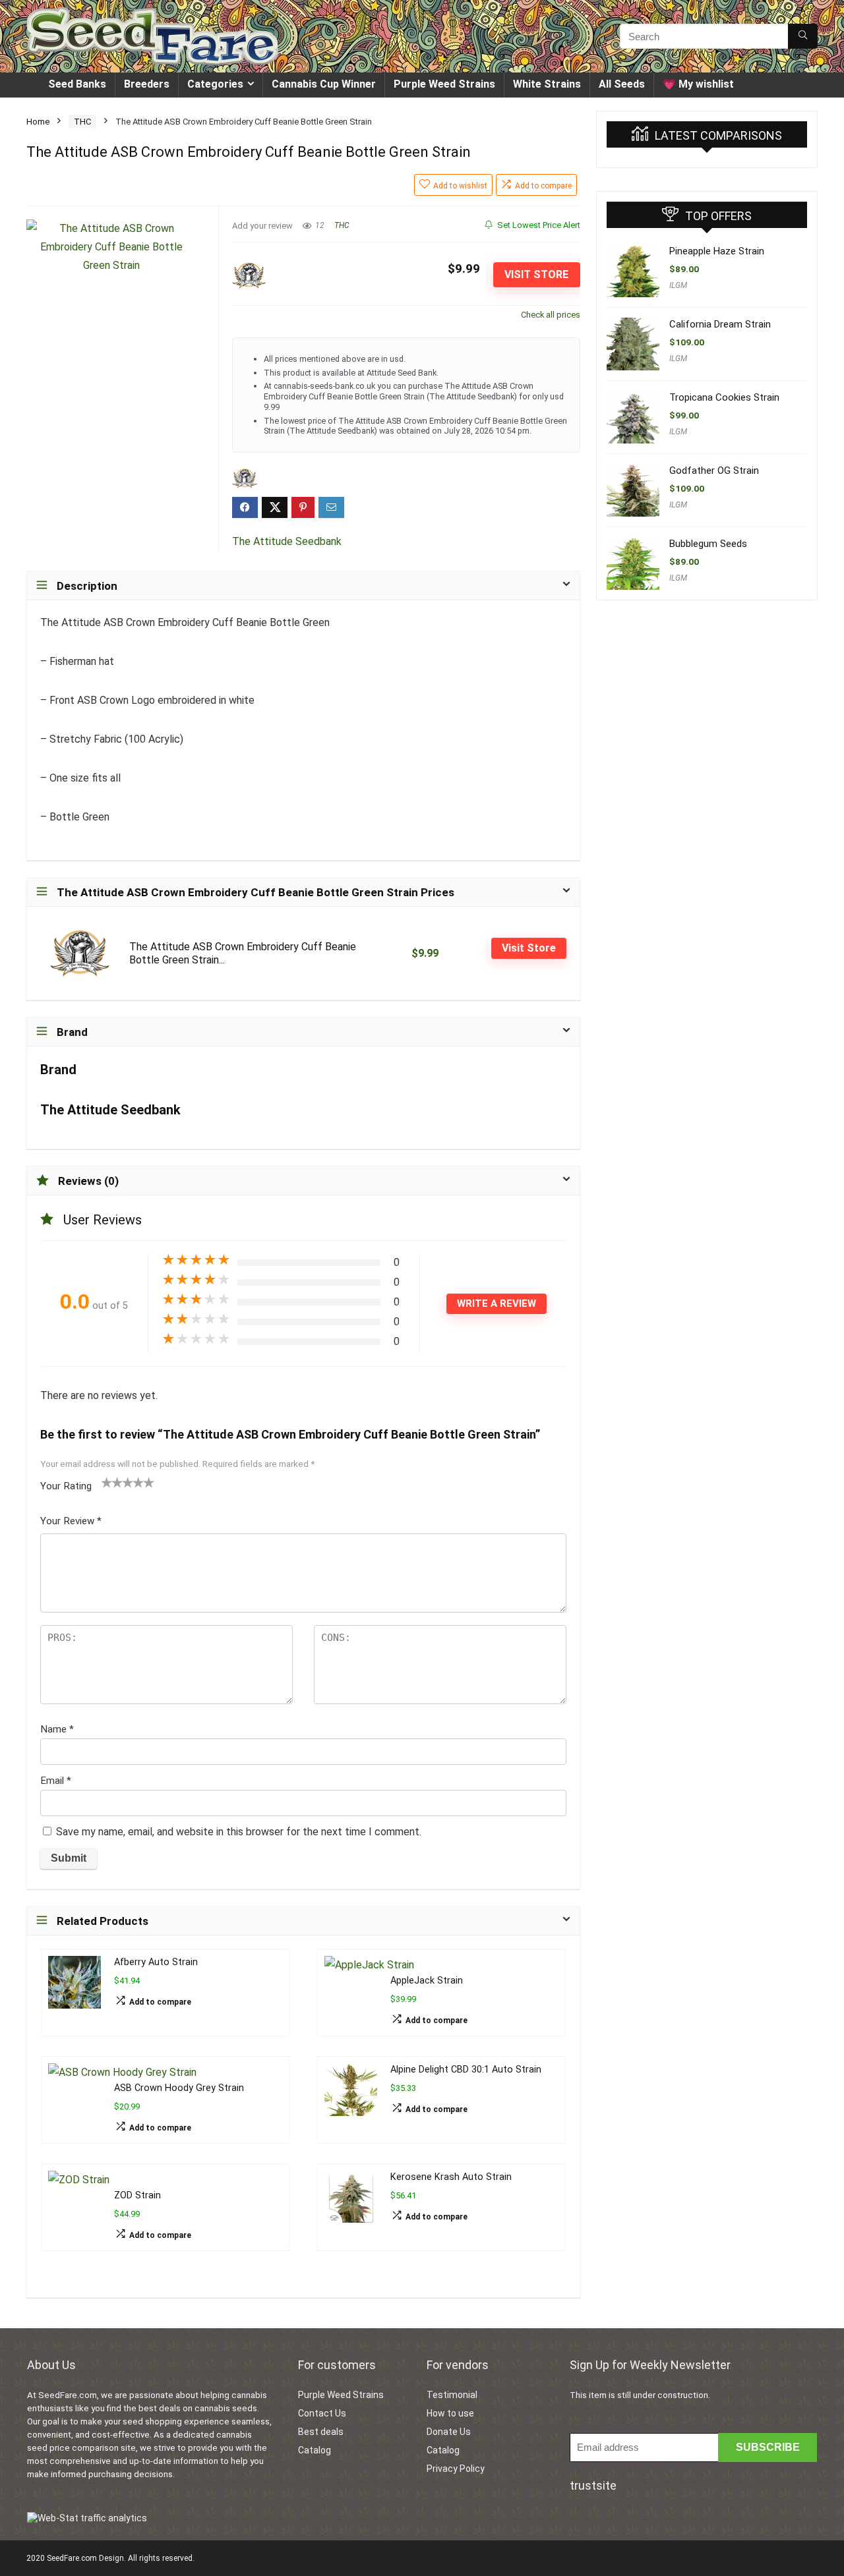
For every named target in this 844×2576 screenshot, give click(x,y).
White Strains (547, 84)
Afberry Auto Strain (156, 1962)
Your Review (71, 1521)
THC (82, 122)
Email (56, 1781)
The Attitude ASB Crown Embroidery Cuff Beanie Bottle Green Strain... (243, 953)
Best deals (321, 2432)
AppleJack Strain (427, 1981)
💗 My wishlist (698, 84)
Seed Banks (77, 84)
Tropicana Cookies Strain (724, 397)
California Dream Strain (720, 324)
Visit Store (536, 274)
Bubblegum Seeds (708, 544)
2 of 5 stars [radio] (112, 1482)
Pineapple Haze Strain (717, 251)
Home (38, 122)
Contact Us (322, 2413)
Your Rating (66, 1486)
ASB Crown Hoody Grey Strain (179, 2088)
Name (57, 1729)
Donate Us (449, 2432)
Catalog (315, 2450)
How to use (450, 2413)
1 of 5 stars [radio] (107, 1482)
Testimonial (452, 2395)
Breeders (147, 84)
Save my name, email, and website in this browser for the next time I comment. (239, 1832)
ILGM (678, 285)
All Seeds (622, 84)
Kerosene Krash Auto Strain (451, 2177)
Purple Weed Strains (444, 84)
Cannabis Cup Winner (324, 84)
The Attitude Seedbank (287, 541)
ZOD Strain (137, 2195)
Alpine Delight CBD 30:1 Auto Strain (466, 2070)
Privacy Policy (456, 2469)
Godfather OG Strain (714, 471)
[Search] (803, 36)
